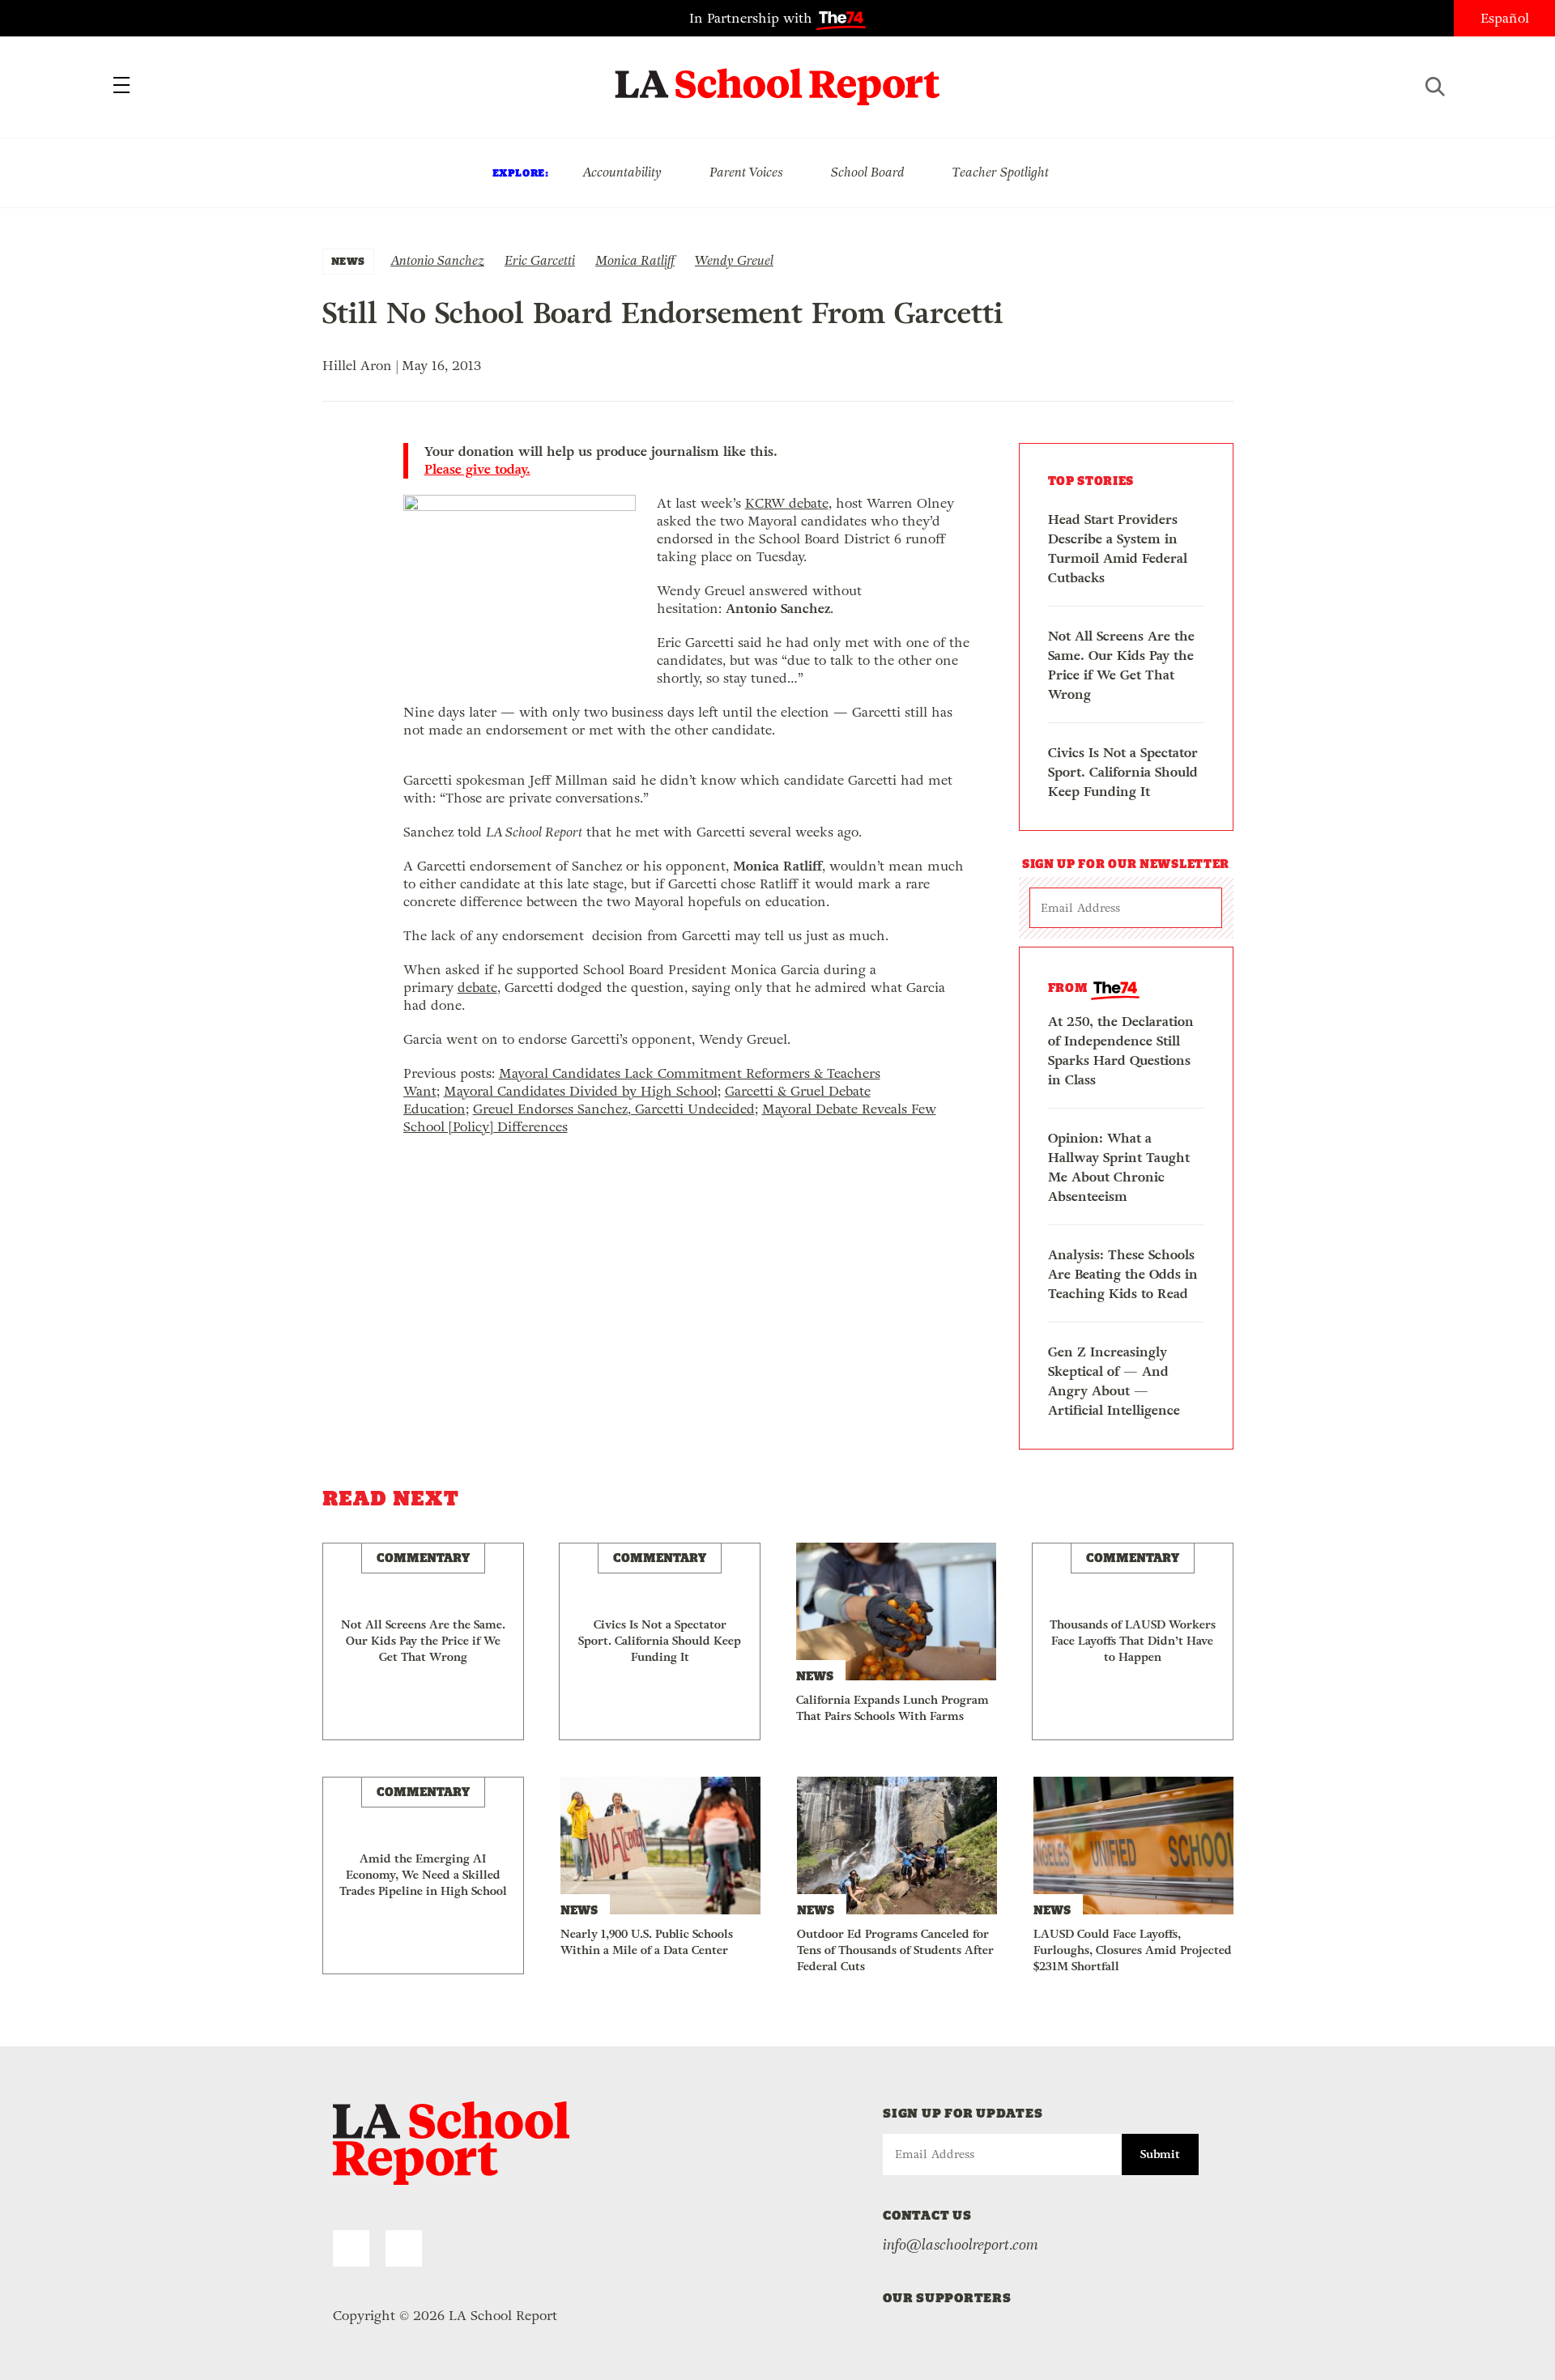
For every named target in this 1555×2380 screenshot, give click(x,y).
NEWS (348, 261)
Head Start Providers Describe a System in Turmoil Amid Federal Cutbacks (1118, 549)
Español (1505, 18)
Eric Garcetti (540, 260)
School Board (868, 172)
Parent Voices (746, 172)
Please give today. (477, 470)
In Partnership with (753, 18)
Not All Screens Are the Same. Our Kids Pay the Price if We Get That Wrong (1121, 665)
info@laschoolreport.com (961, 2245)
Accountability (622, 172)
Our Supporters (947, 2298)
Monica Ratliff (635, 260)
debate (477, 988)
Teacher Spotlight (1001, 172)
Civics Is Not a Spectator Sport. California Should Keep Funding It (1123, 772)
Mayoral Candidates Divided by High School (581, 1091)
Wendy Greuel (734, 260)
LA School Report (778, 77)
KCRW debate (787, 503)
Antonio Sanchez (437, 260)
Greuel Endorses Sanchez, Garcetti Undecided (614, 1109)
